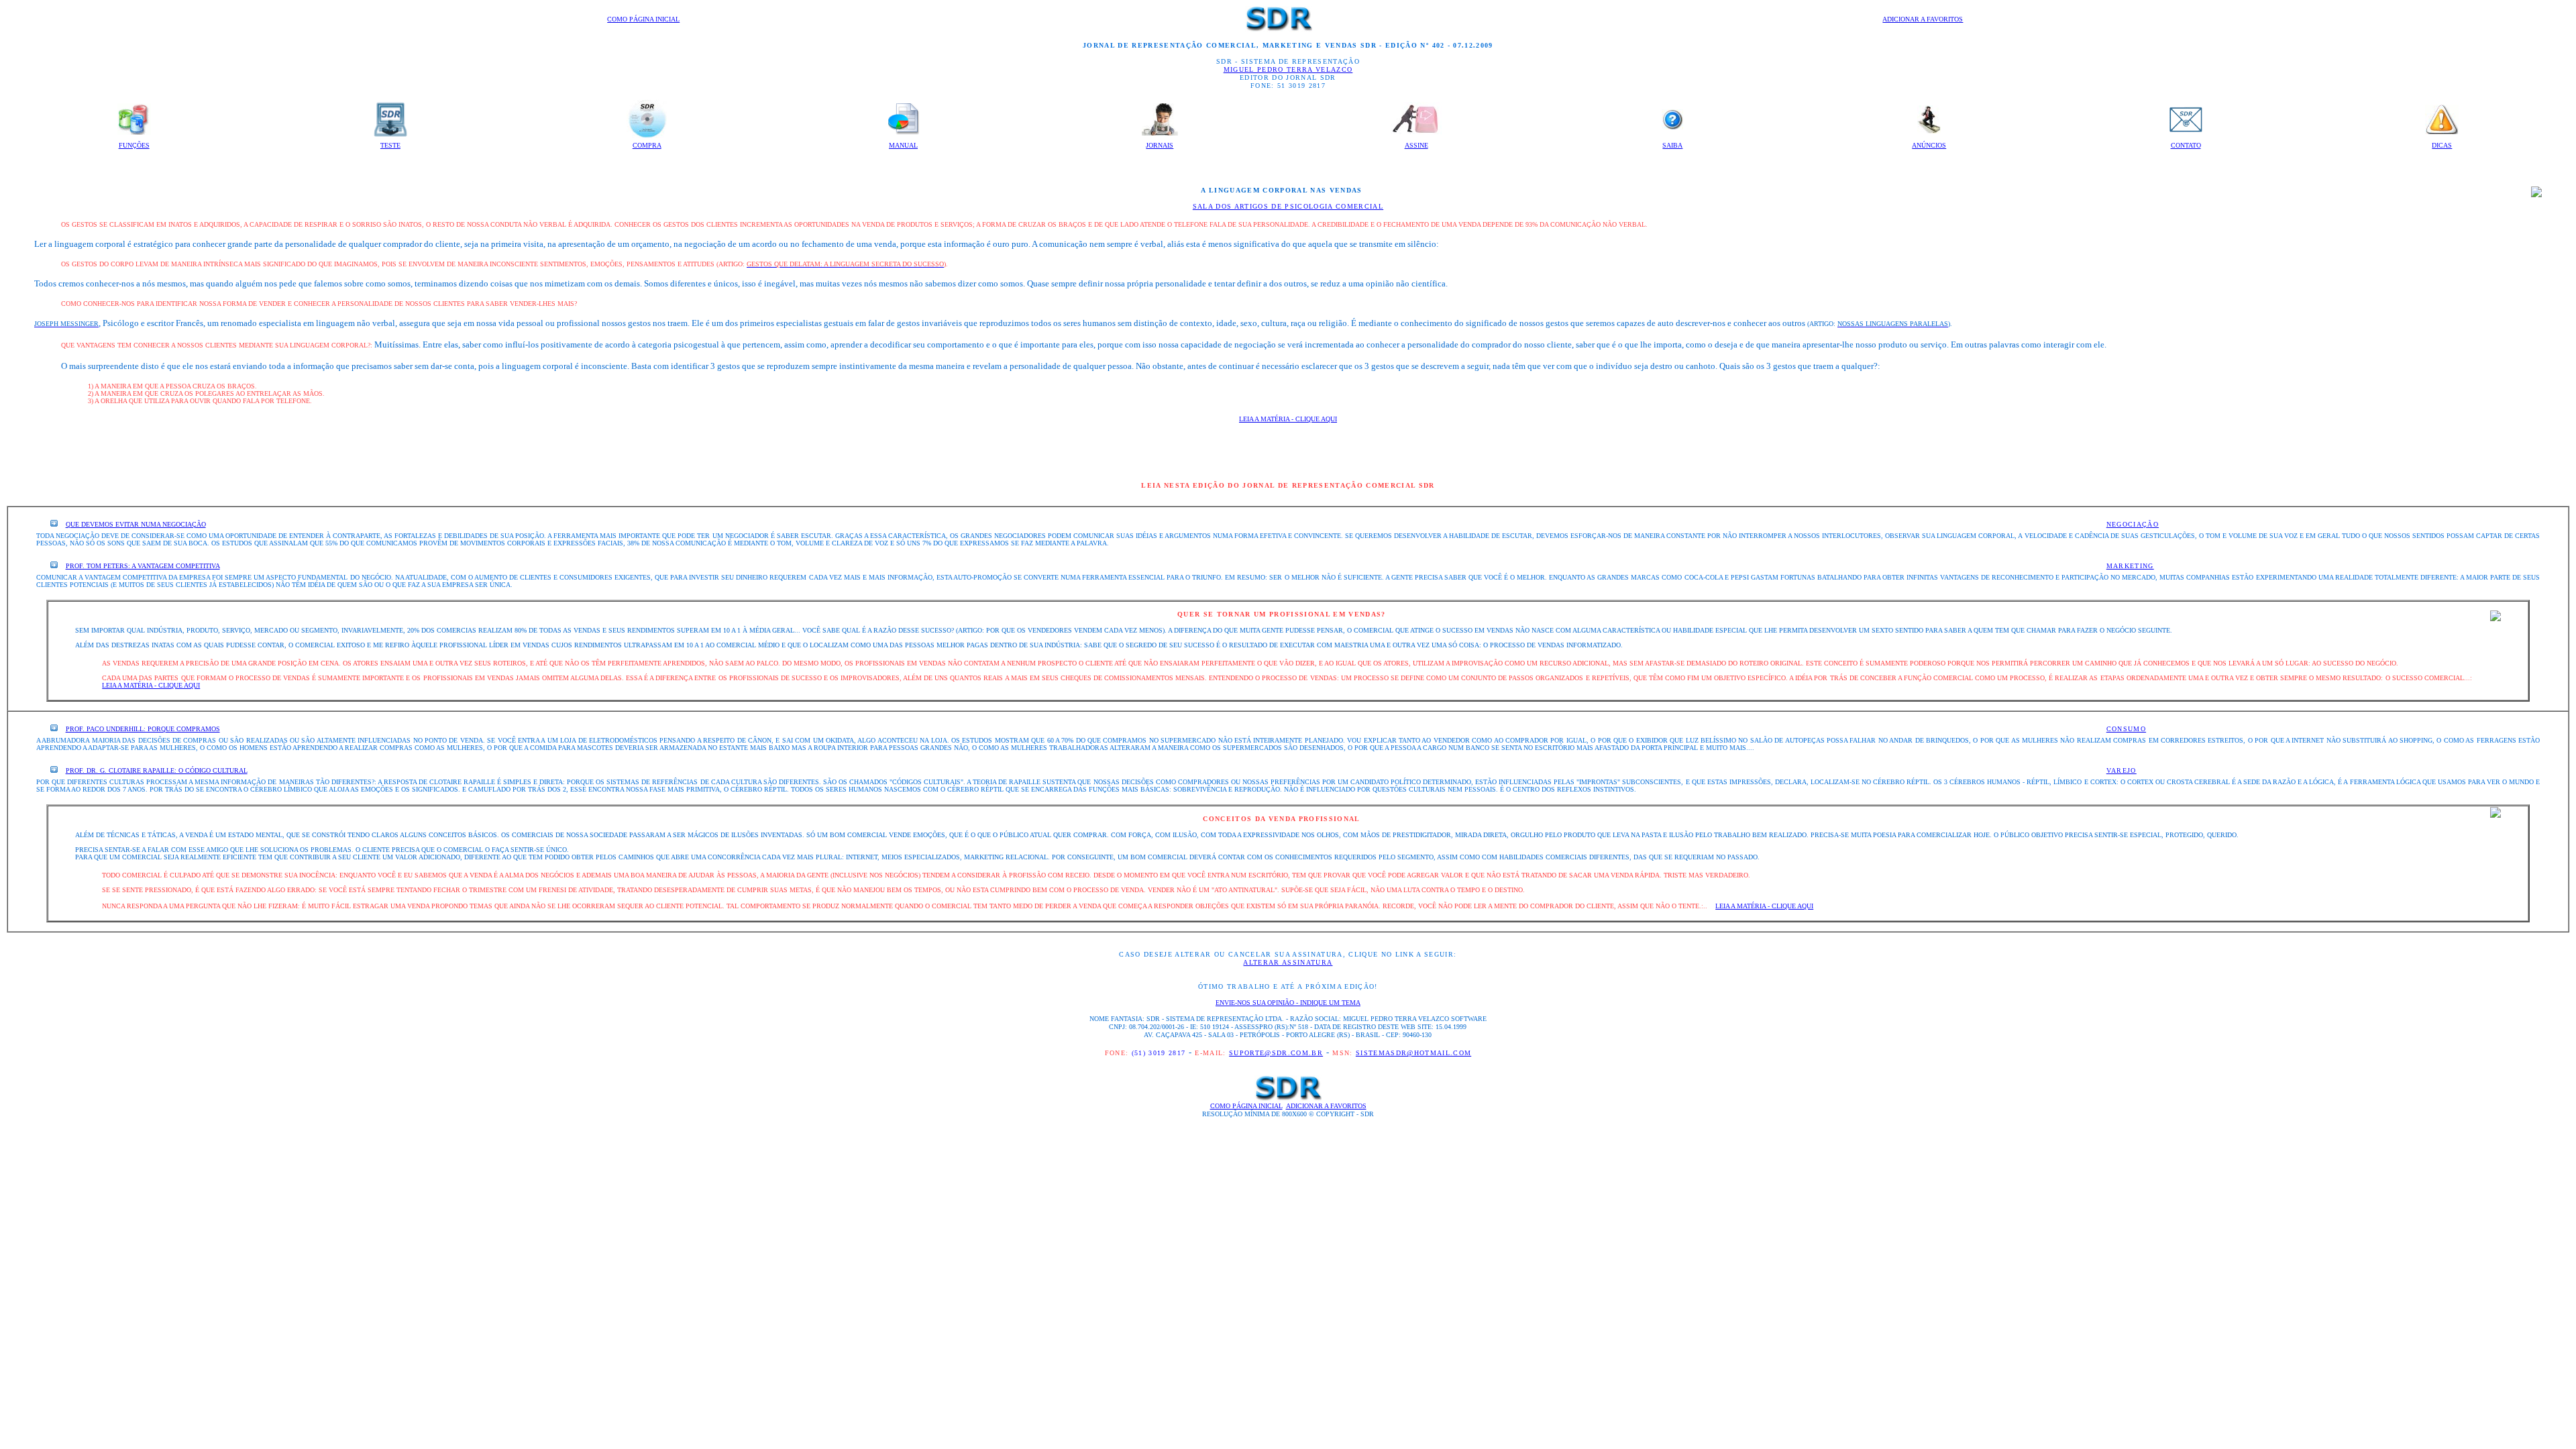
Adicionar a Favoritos (1923, 19)
